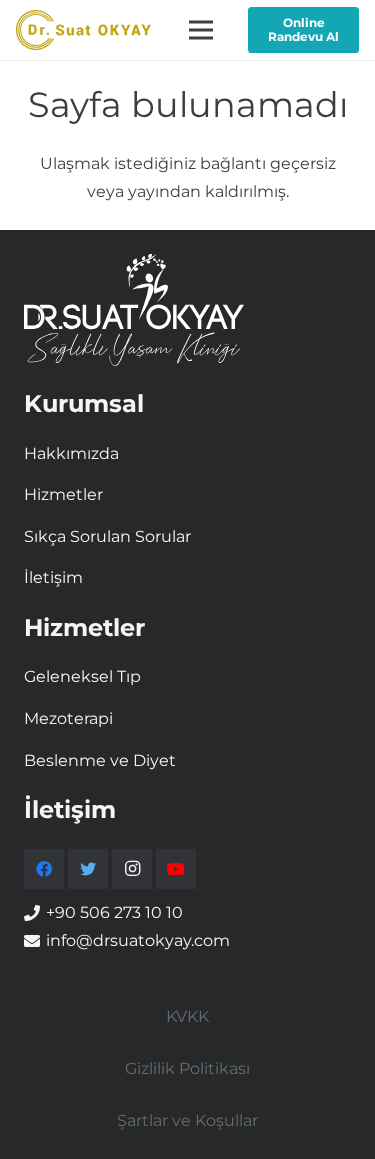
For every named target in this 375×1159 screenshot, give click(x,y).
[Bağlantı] (83, 30)
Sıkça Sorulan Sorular (107, 536)
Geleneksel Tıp (82, 676)
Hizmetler (63, 494)
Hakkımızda (71, 453)
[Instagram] (132, 869)
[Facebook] (44, 869)
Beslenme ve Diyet (100, 760)
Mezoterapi (68, 718)
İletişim (53, 577)
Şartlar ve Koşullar (187, 1120)
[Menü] (201, 30)
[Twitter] (88, 869)
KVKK (187, 1016)
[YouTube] (176, 869)
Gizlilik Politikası (187, 1068)
